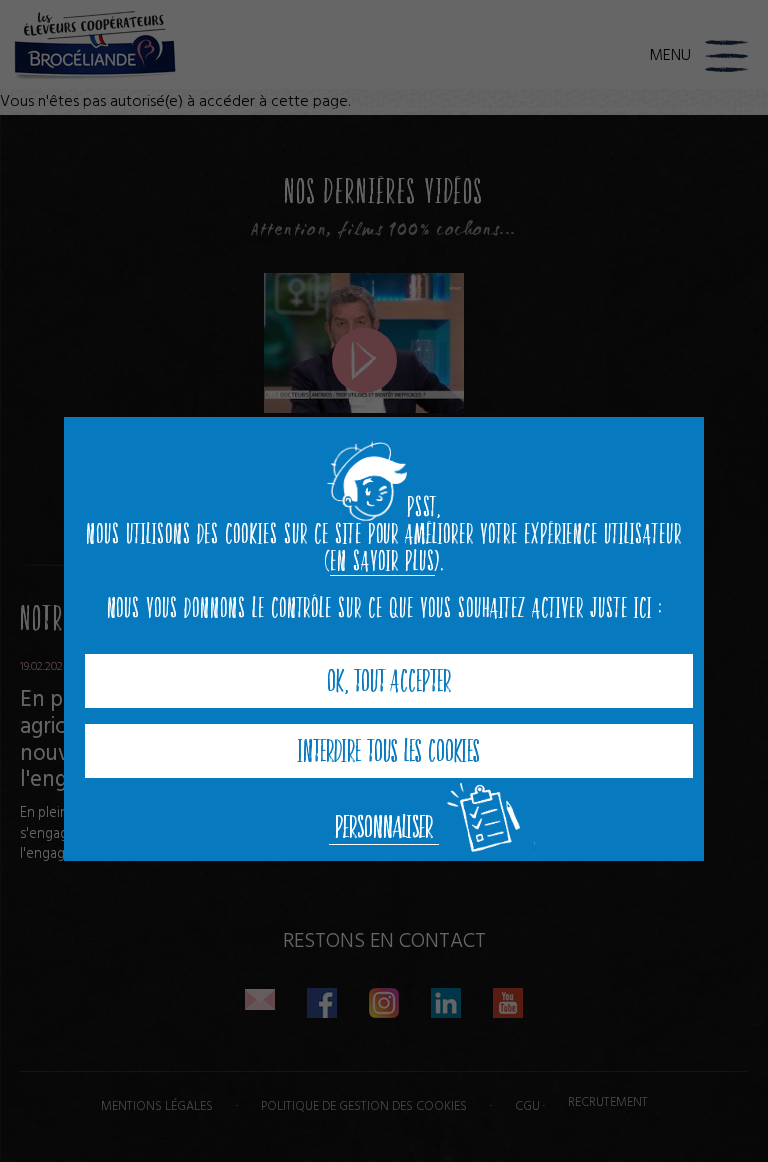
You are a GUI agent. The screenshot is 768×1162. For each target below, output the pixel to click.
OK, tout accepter (389, 681)
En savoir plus (382, 561)
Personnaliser (384, 827)
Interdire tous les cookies (389, 751)
